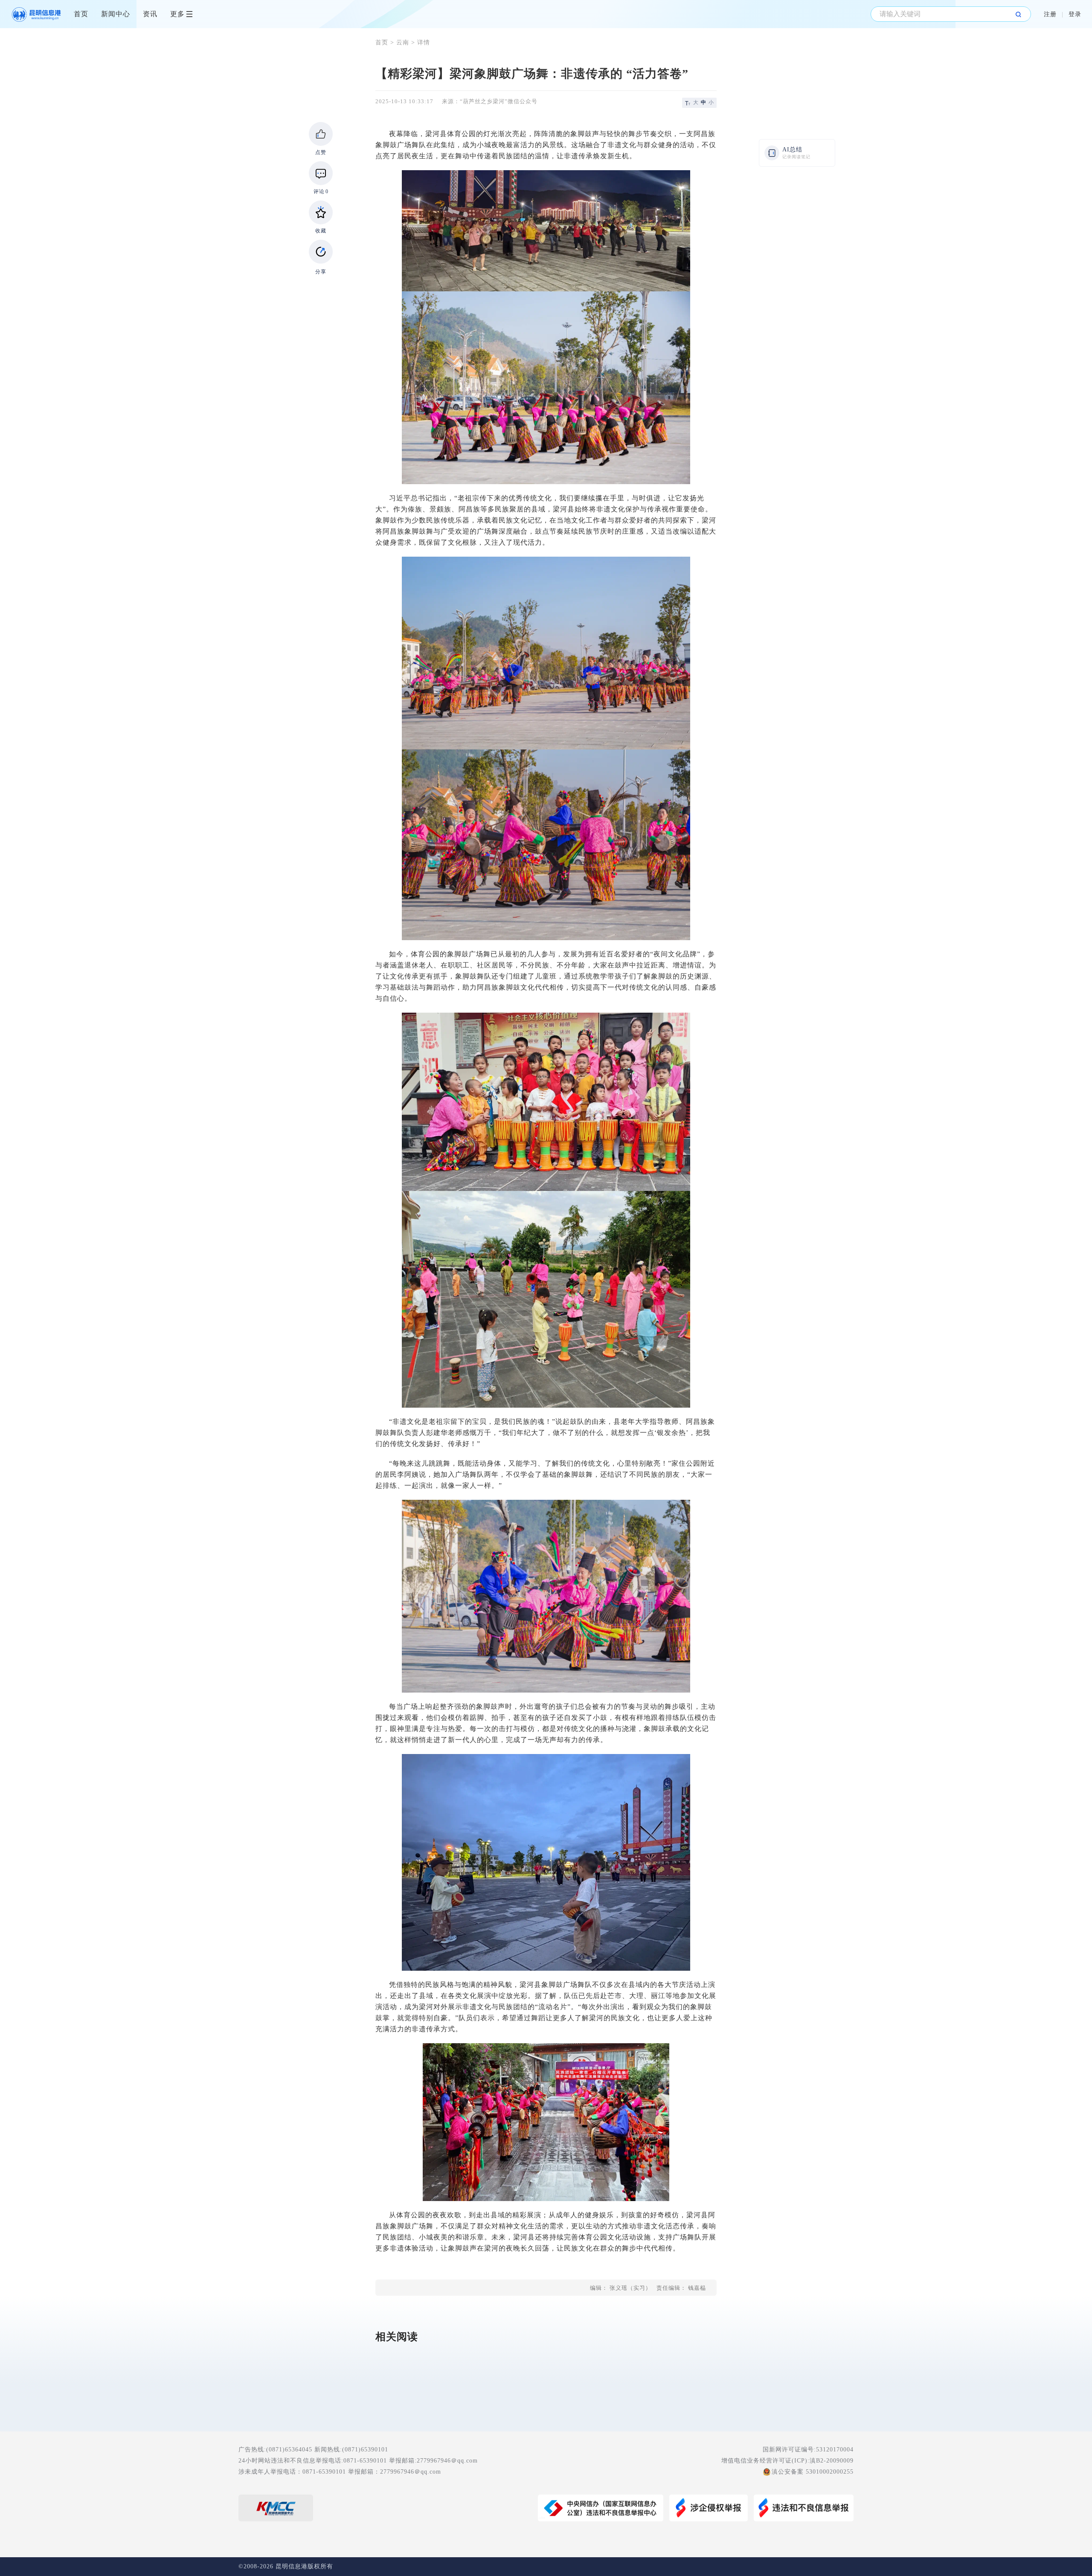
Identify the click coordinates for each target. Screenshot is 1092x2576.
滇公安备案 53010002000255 (813, 2472)
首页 (81, 14)
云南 (403, 42)
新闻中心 (116, 14)
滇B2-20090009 (832, 2461)
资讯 (150, 14)
